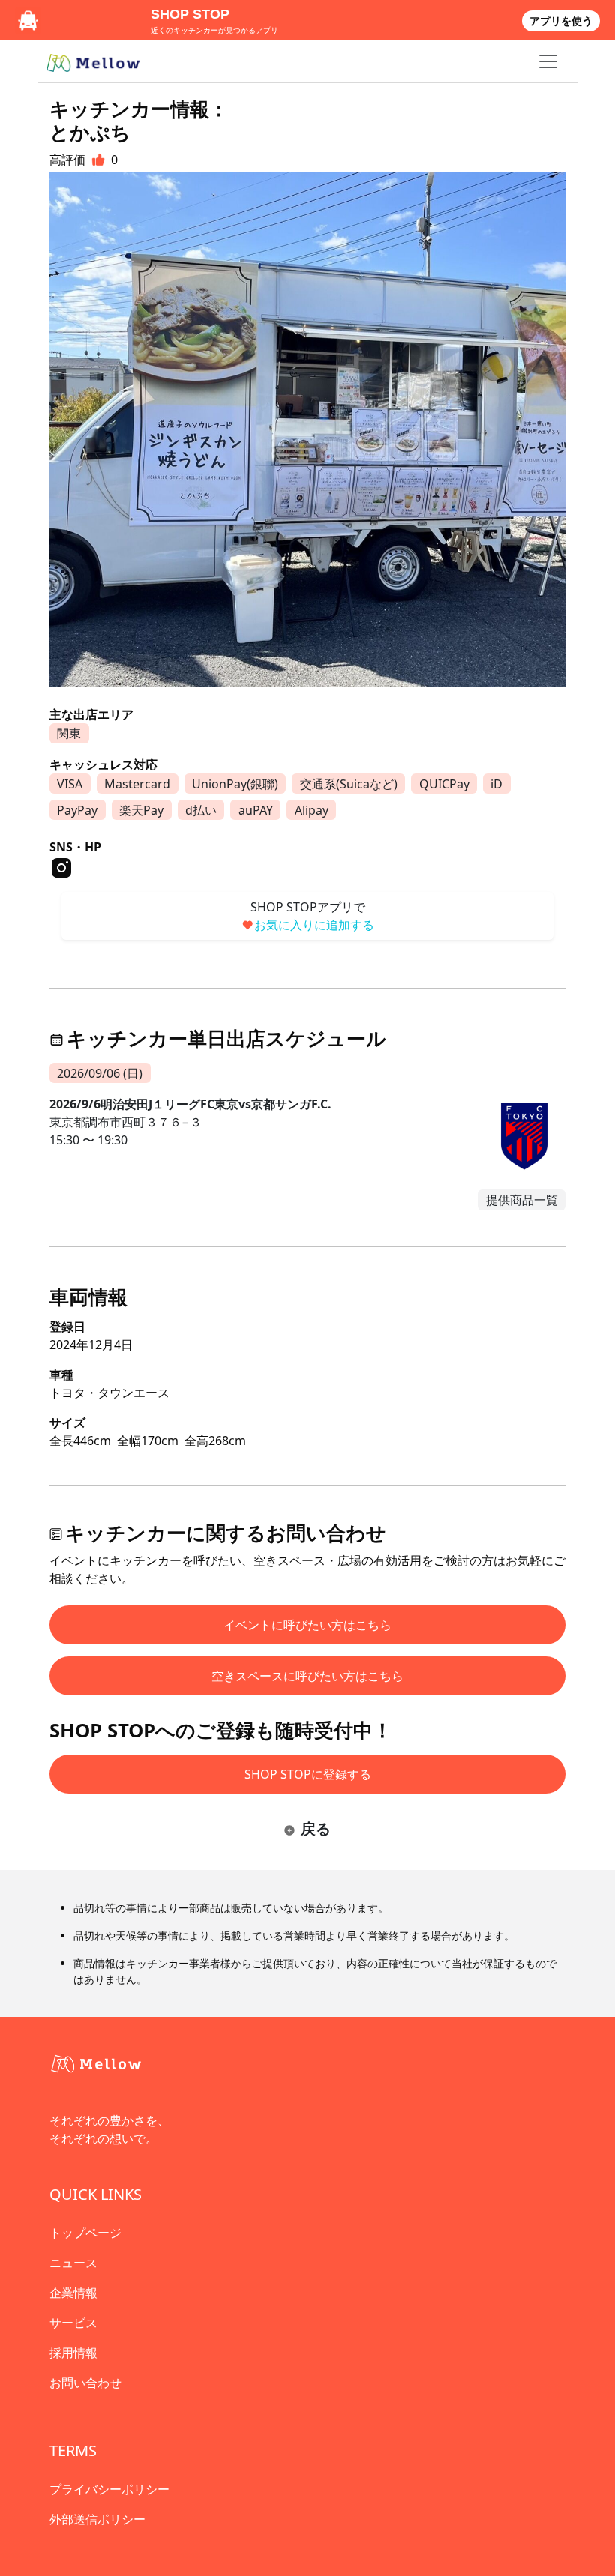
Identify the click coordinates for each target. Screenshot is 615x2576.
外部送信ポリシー (97, 2519)
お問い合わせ (85, 2383)
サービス (73, 2323)
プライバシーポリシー (109, 2489)
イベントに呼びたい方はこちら (307, 1625)
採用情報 (73, 2353)
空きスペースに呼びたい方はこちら (307, 1676)
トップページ (85, 2233)
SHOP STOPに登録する (308, 1774)
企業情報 (73, 2293)
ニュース (73, 2263)
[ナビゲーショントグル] (548, 61)
